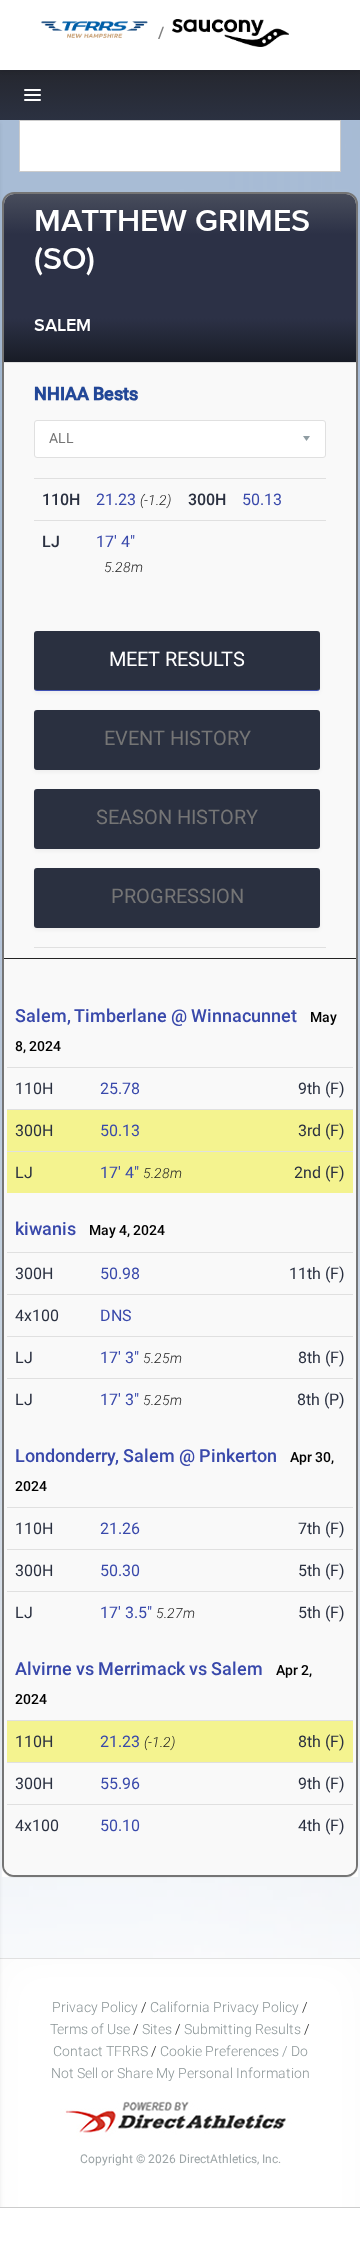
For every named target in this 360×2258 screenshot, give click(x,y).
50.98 (120, 1273)
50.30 (120, 1570)
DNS (116, 1315)
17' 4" (115, 541)
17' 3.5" (126, 1612)
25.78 (120, 1088)
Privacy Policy (95, 2007)
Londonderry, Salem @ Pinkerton (146, 1455)
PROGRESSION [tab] (177, 896)
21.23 (116, 499)
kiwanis (45, 1228)
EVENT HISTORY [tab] (177, 738)
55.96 (120, 1783)
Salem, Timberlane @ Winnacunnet (156, 1015)
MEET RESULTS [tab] (177, 659)
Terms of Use (90, 2029)
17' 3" (119, 1357)
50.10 (120, 1825)
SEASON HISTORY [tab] (177, 817)
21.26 (120, 1528)
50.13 (262, 499)
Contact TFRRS (102, 2051)
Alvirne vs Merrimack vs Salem (139, 1668)
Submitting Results (242, 2029)
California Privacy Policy (224, 2007)
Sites (157, 2029)
